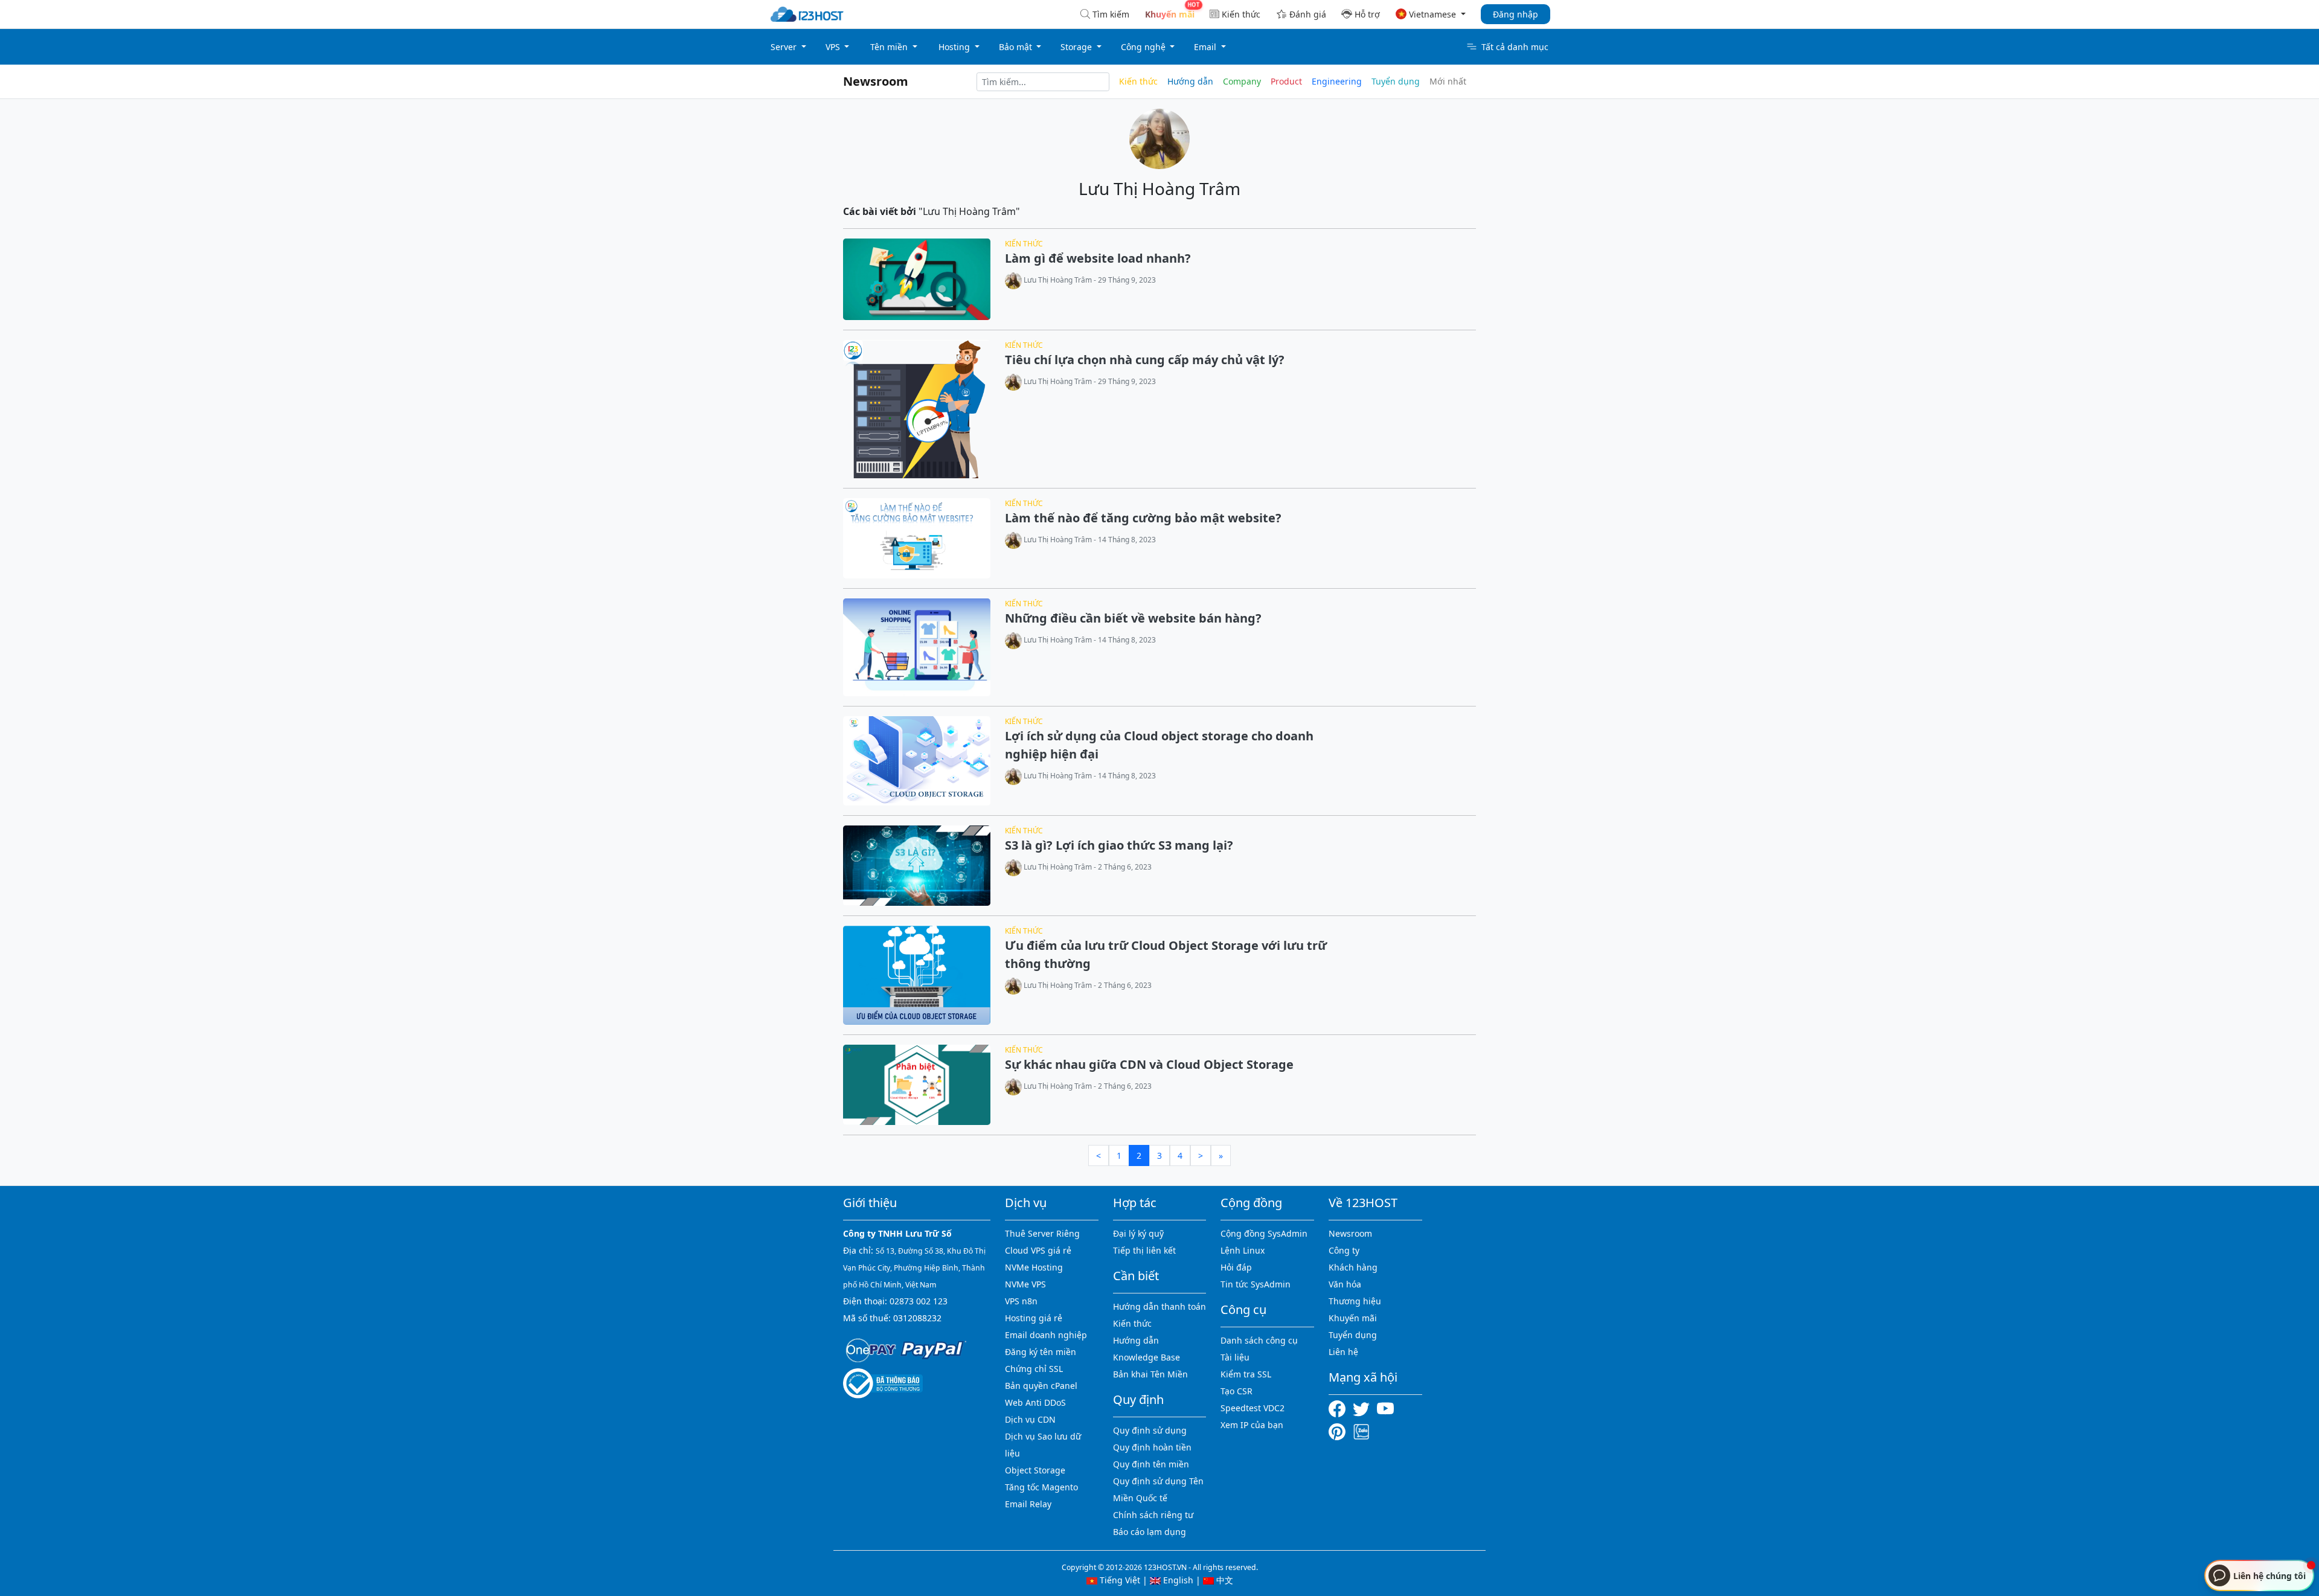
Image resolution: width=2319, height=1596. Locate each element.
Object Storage (1035, 1470)
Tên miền (890, 47)
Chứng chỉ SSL (1034, 1369)
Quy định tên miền (1151, 1464)
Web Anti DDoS (1035, 1402)
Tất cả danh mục (1515, 47)
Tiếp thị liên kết (1144, 1250)
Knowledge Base (1147, 1357)
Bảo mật (1017, 47)
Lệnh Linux (1243, 1250)
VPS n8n (1021, 1301)
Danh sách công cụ (1259, 1340)
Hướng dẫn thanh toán (1159, 1306)
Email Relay (1028, 1504)
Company (1242, 81)
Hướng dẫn (1190, 81)
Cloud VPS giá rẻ (1038, 1250)
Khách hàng (1353, 1267)
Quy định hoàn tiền (1152, 1447)
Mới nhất (1448, 81)
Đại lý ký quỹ (1138, 1233)
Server (785, 47)
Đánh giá (1308, 14)
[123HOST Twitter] (1364, 1408)
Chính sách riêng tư (1153, 1515)
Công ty (1344, 1250)
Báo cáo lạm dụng (1150, 1532)
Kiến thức (1241, 14)
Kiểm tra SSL (1246, 1374)
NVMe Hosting (1034, 1267)
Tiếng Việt (1119, 1580)
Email (1206, 47)
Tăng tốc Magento (1041, 1487)
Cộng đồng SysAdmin (1264, 1233)
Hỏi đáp (1236, 1267)
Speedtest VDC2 (1253, 1408)
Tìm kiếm (1111, 14)
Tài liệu (1235, 1357)
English (1177, 1580)
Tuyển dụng (1396, 81)
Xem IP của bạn (1252, 1425)
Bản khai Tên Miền (1150, 1374)
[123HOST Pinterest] (1338, 1430)
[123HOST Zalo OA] (1361, 1430)
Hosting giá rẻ (1034, 1318)
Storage (1077, 47)
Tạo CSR (1236, 1391)
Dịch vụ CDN (1030, 1419)
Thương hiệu (1355, 1301)
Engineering (1337, 81)
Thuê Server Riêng (1042, 1233)
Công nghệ (1144, 47)
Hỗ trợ (1367, 14)
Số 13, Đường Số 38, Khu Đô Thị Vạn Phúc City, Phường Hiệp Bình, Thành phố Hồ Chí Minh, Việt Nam (914, 1268)
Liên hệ (1343, 1352)
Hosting (955, 47)
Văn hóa (1345, 1284)
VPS (834, 47)
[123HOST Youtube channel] (1388, 1408)
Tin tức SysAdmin (1256, 1284)
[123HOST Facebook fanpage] (1341, 1408)
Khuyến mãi (1353, 1318)
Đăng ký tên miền (1041, 1352)
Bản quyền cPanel (1041, 1386)
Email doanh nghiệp (1046, 1335)
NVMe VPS (1025, 1284)
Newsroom (876, 81)
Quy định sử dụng (1150, 1430)
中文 (1224, 1580)
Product (1286, 81)
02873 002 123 (919, 1301)
